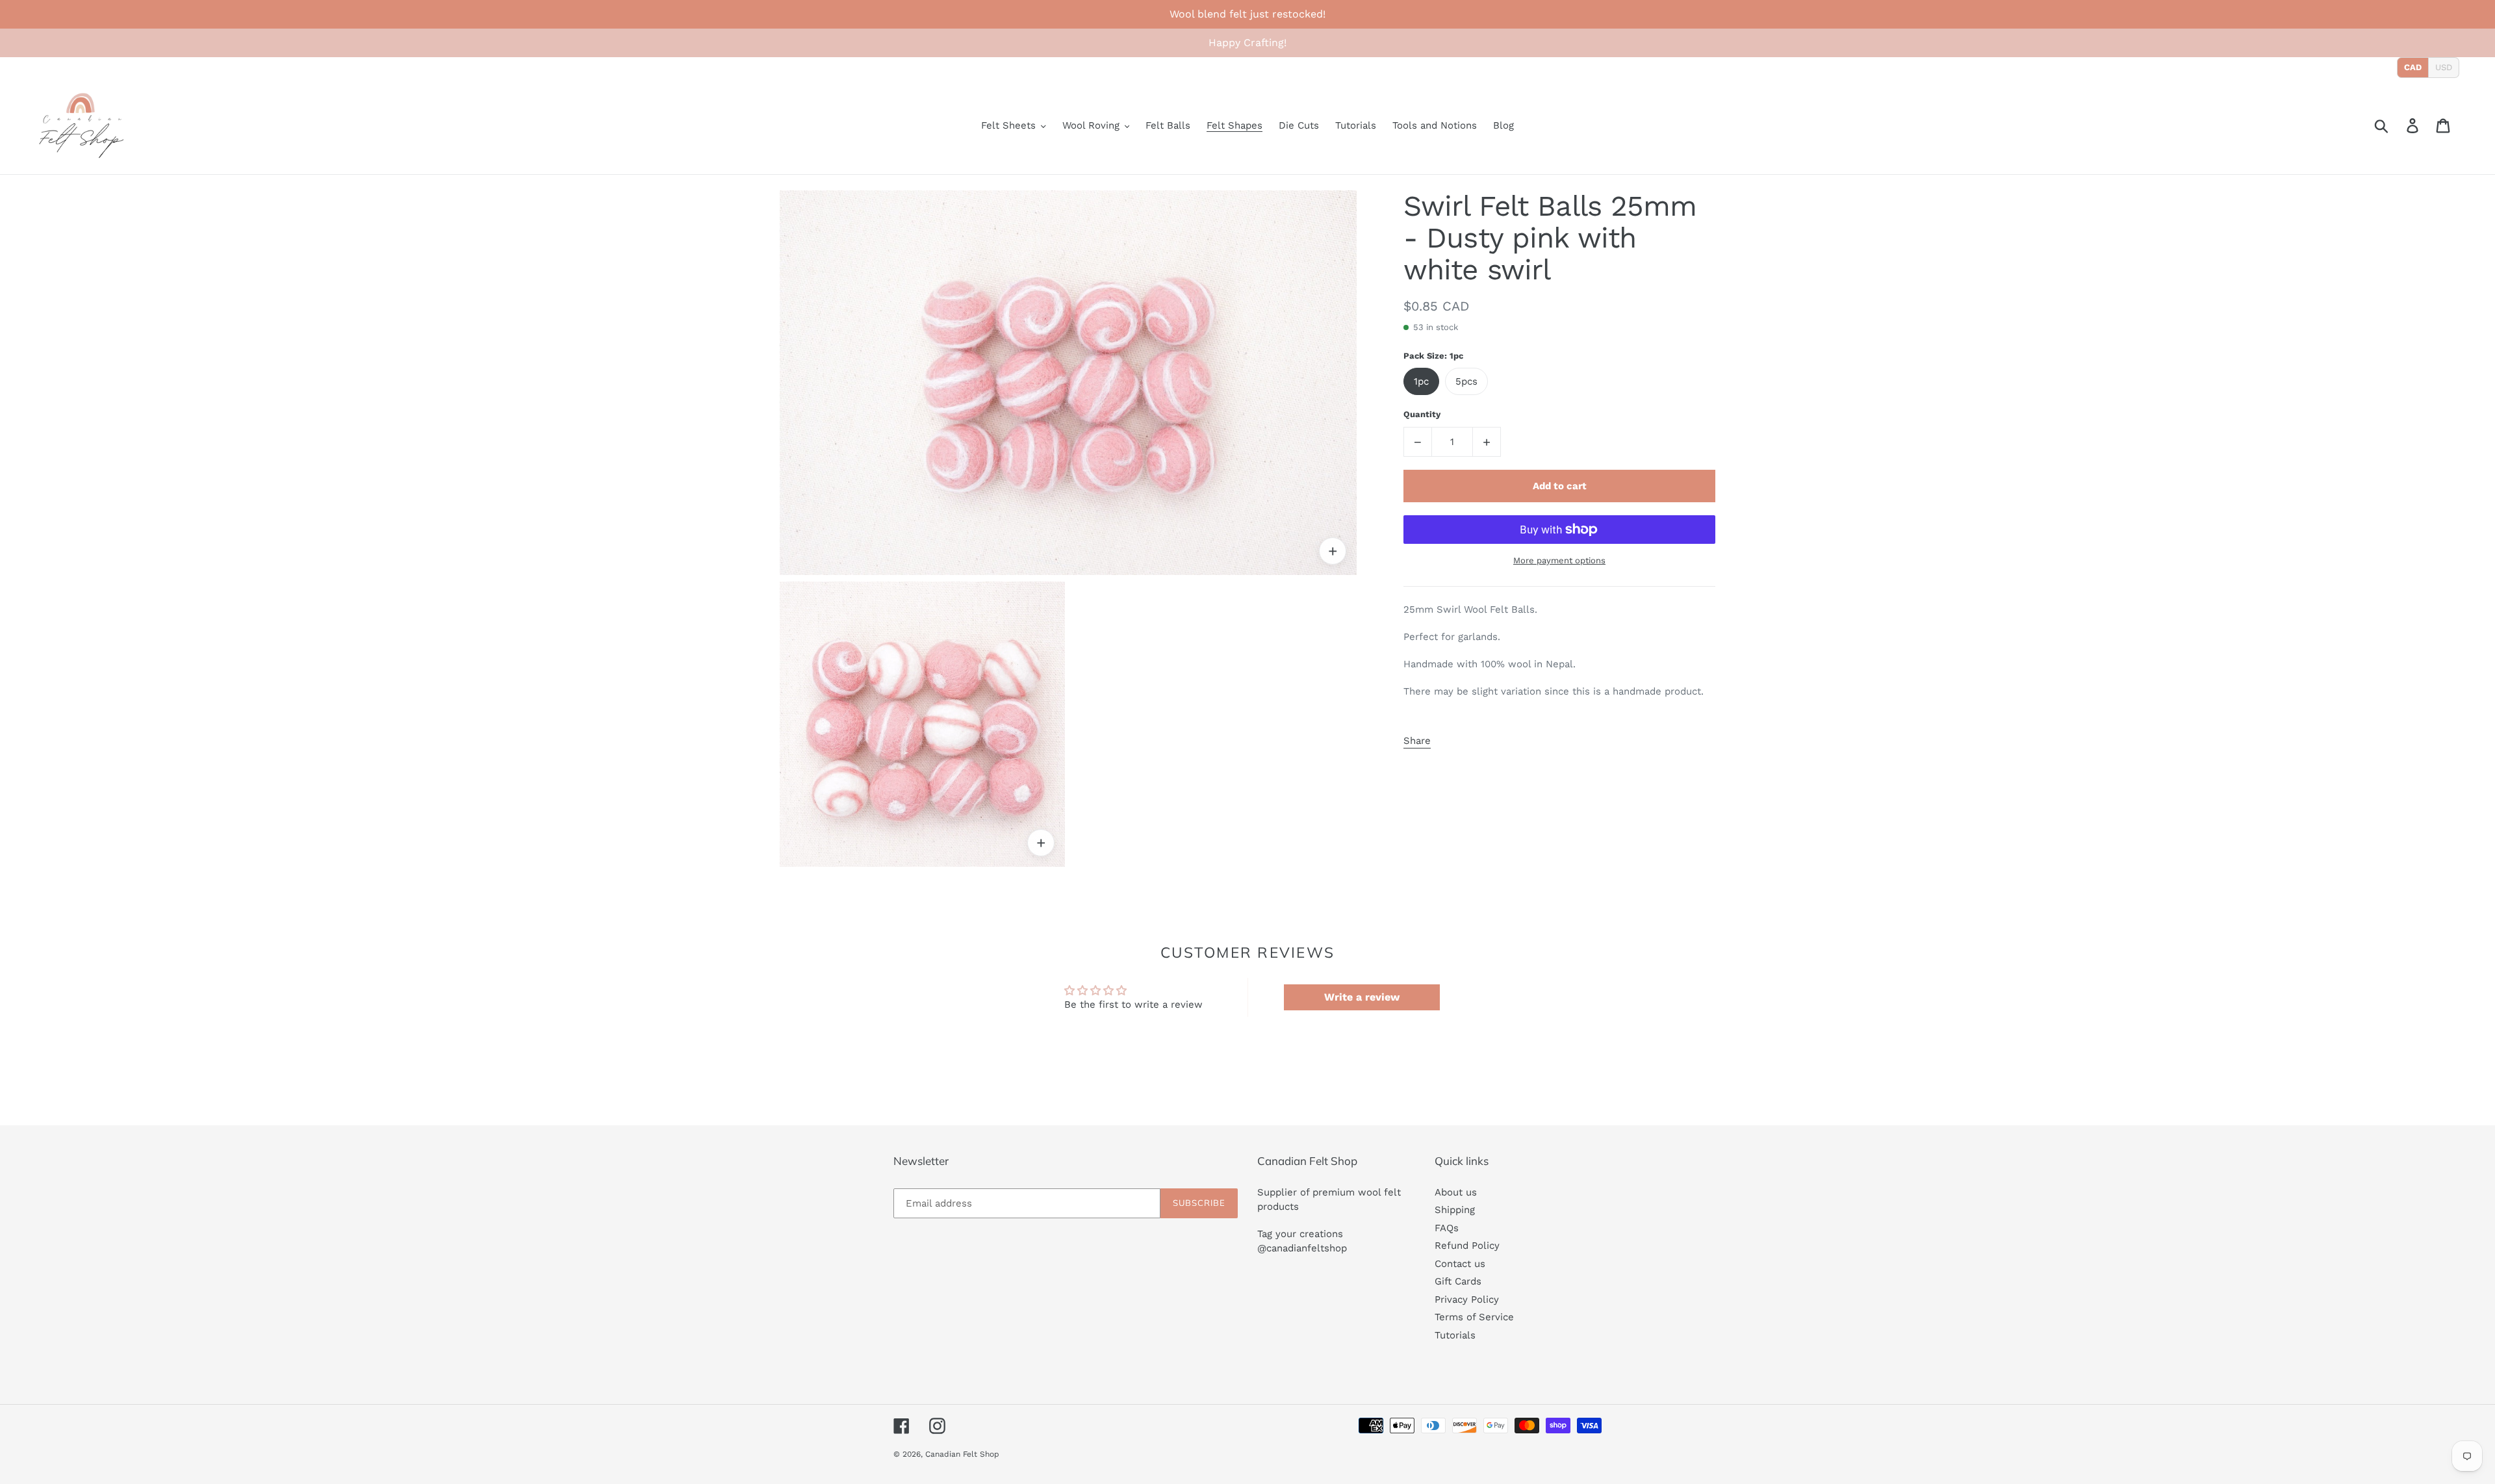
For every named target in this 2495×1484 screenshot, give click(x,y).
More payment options (1559, 560)
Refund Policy (1467, 1246)
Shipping (1455, 1210)
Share (1417, 741)
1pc (1421, 381)
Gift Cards (1458, 1281)
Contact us (1460, 1264)
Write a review (1362, 997)
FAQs (1447, 1228)
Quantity (1422, 414)
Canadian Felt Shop (962, 1454)
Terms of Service (1474, 1317)
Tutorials (1455, 1335)
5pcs (1466, 381)
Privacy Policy (1467, 1299)
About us (1456, 1192)
